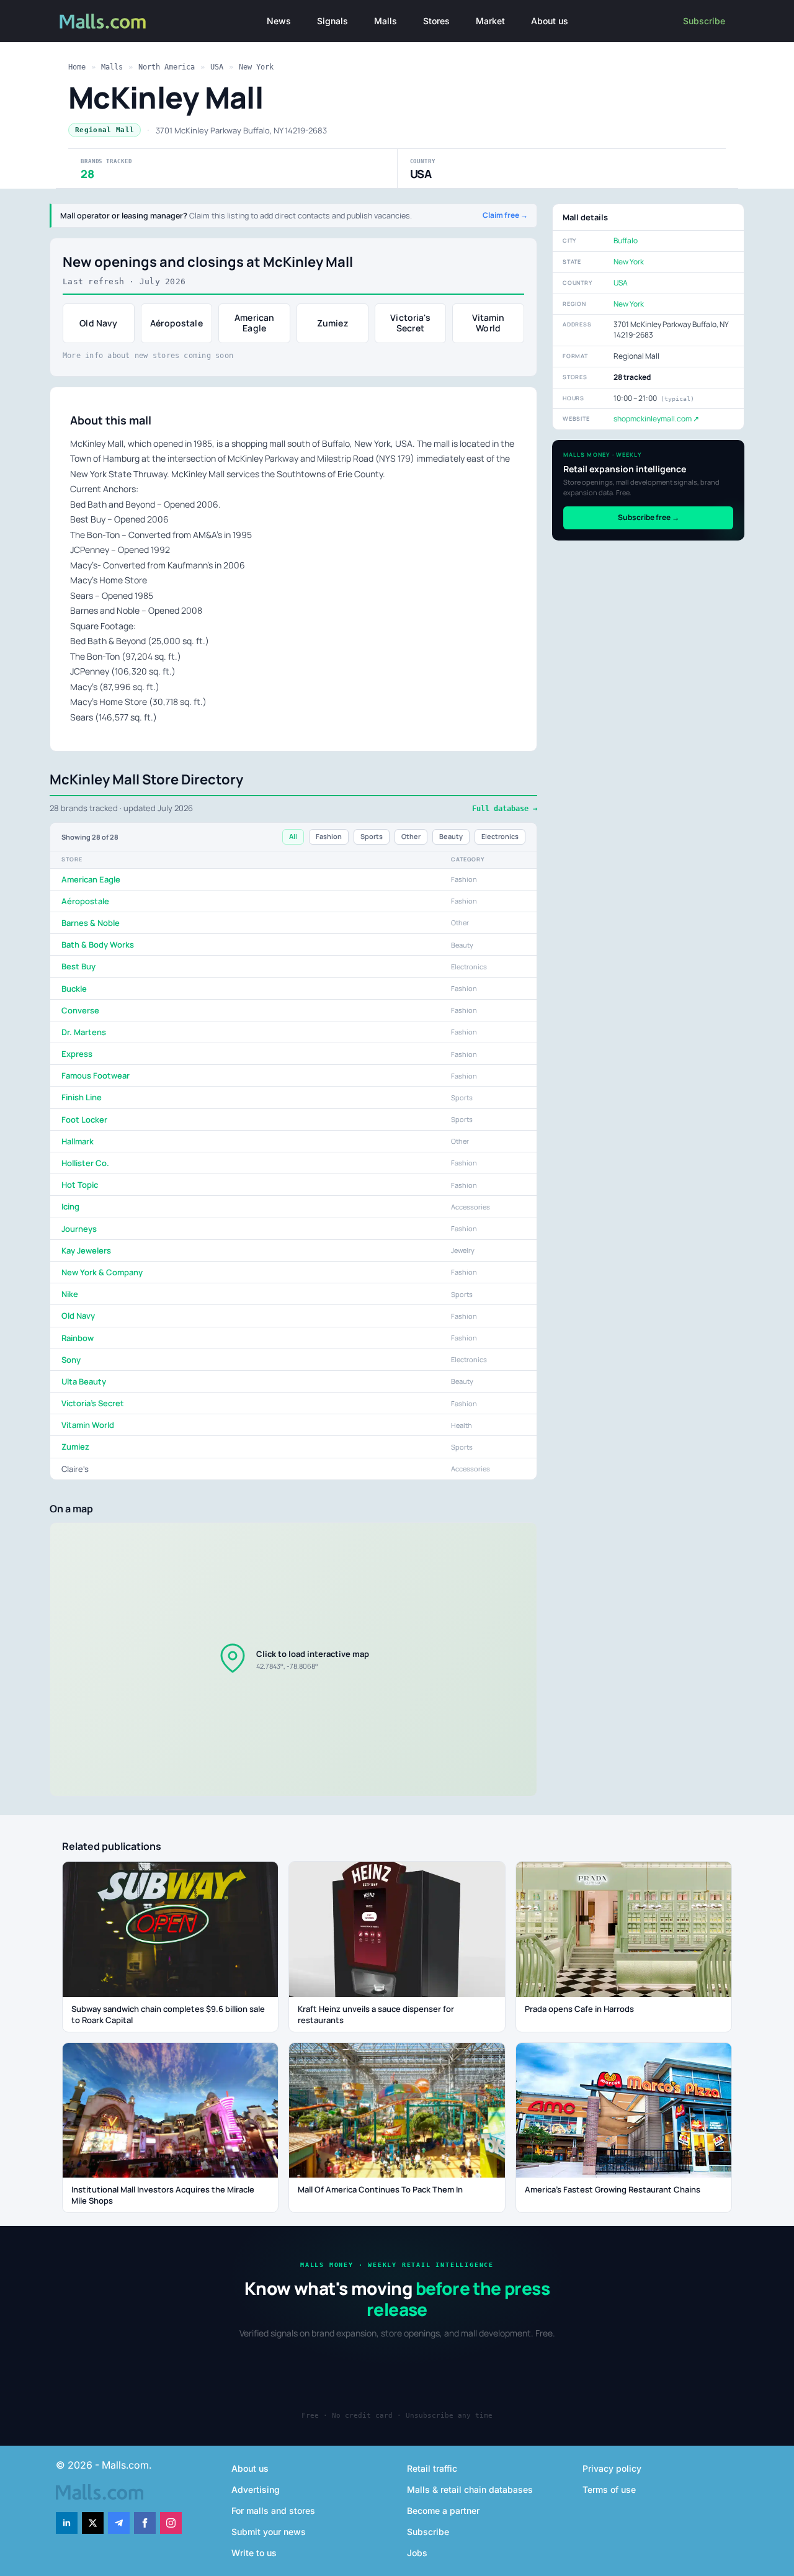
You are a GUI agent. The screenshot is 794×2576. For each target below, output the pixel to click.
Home (77, 67)
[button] (293, 1659)
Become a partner (443, 2511)
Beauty (451, 836)
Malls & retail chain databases (470, 2489)
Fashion (329, 836)
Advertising (256, 2489)
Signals (332, 21)
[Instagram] (171, 2523)
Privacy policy (612, 2468)
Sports (372, 836)
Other (411, 836)
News (279, 21)
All (293, 836)
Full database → (505, 809)
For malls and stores (273, 2511)
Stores (436, 21)
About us (550, 21)
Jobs (417, 2553)
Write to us (254, 2553)
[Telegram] (119, 2523)
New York (256, 67)
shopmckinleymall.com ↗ (656, 419)
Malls (386, 21)
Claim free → (505, 215)
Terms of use (609, 2489)
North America (167, 67)
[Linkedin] (67, 2523)
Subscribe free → (649, 517)
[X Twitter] (93, 2523)
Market (490, 21)
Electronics (500, 836)
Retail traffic (432, 2468)
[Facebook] (145, 2523)
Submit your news (269, 2532)
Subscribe (704, 21)
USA (217, 67)
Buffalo (626, 240)
